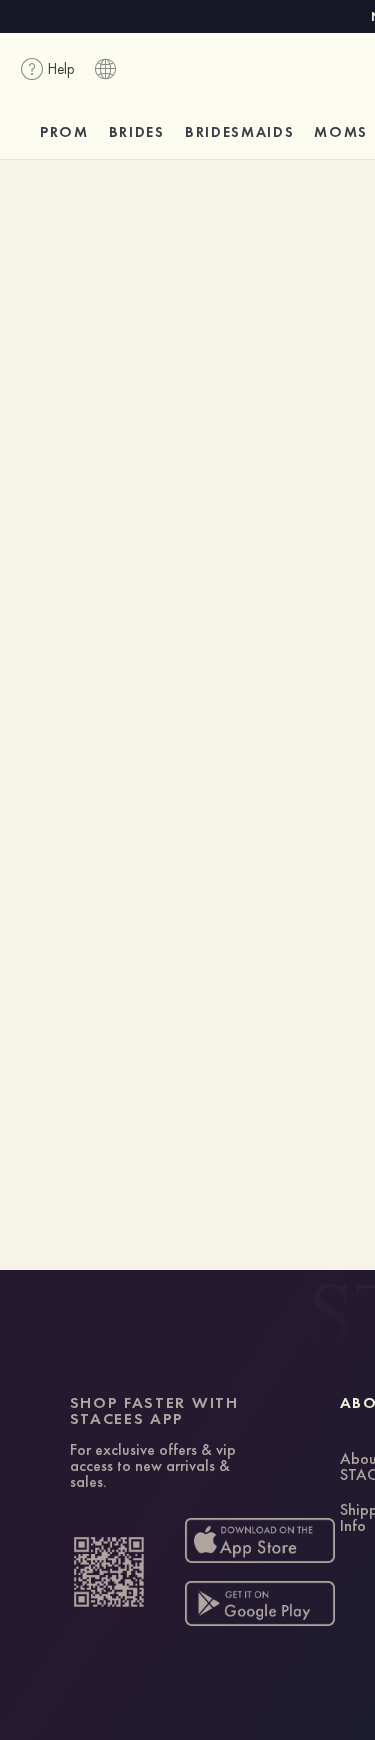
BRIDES (137, 132)
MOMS (341, 132)
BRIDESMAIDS (239, 132)
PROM (64, 132)
